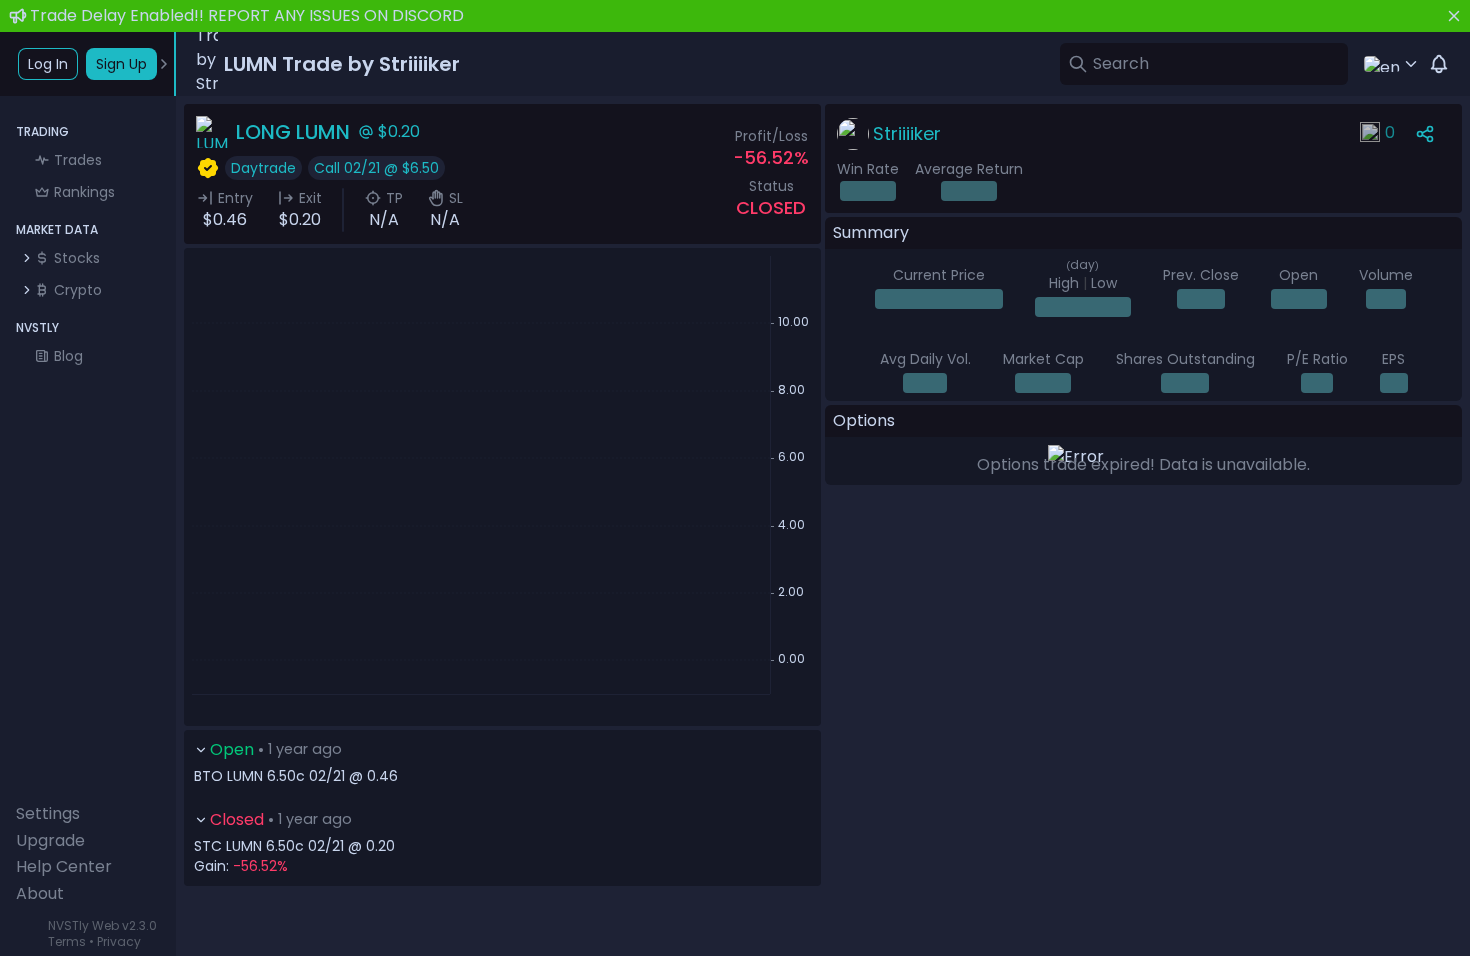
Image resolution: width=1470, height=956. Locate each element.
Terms (67, 941)
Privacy (119, 941)
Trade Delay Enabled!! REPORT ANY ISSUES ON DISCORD (247, 15)
